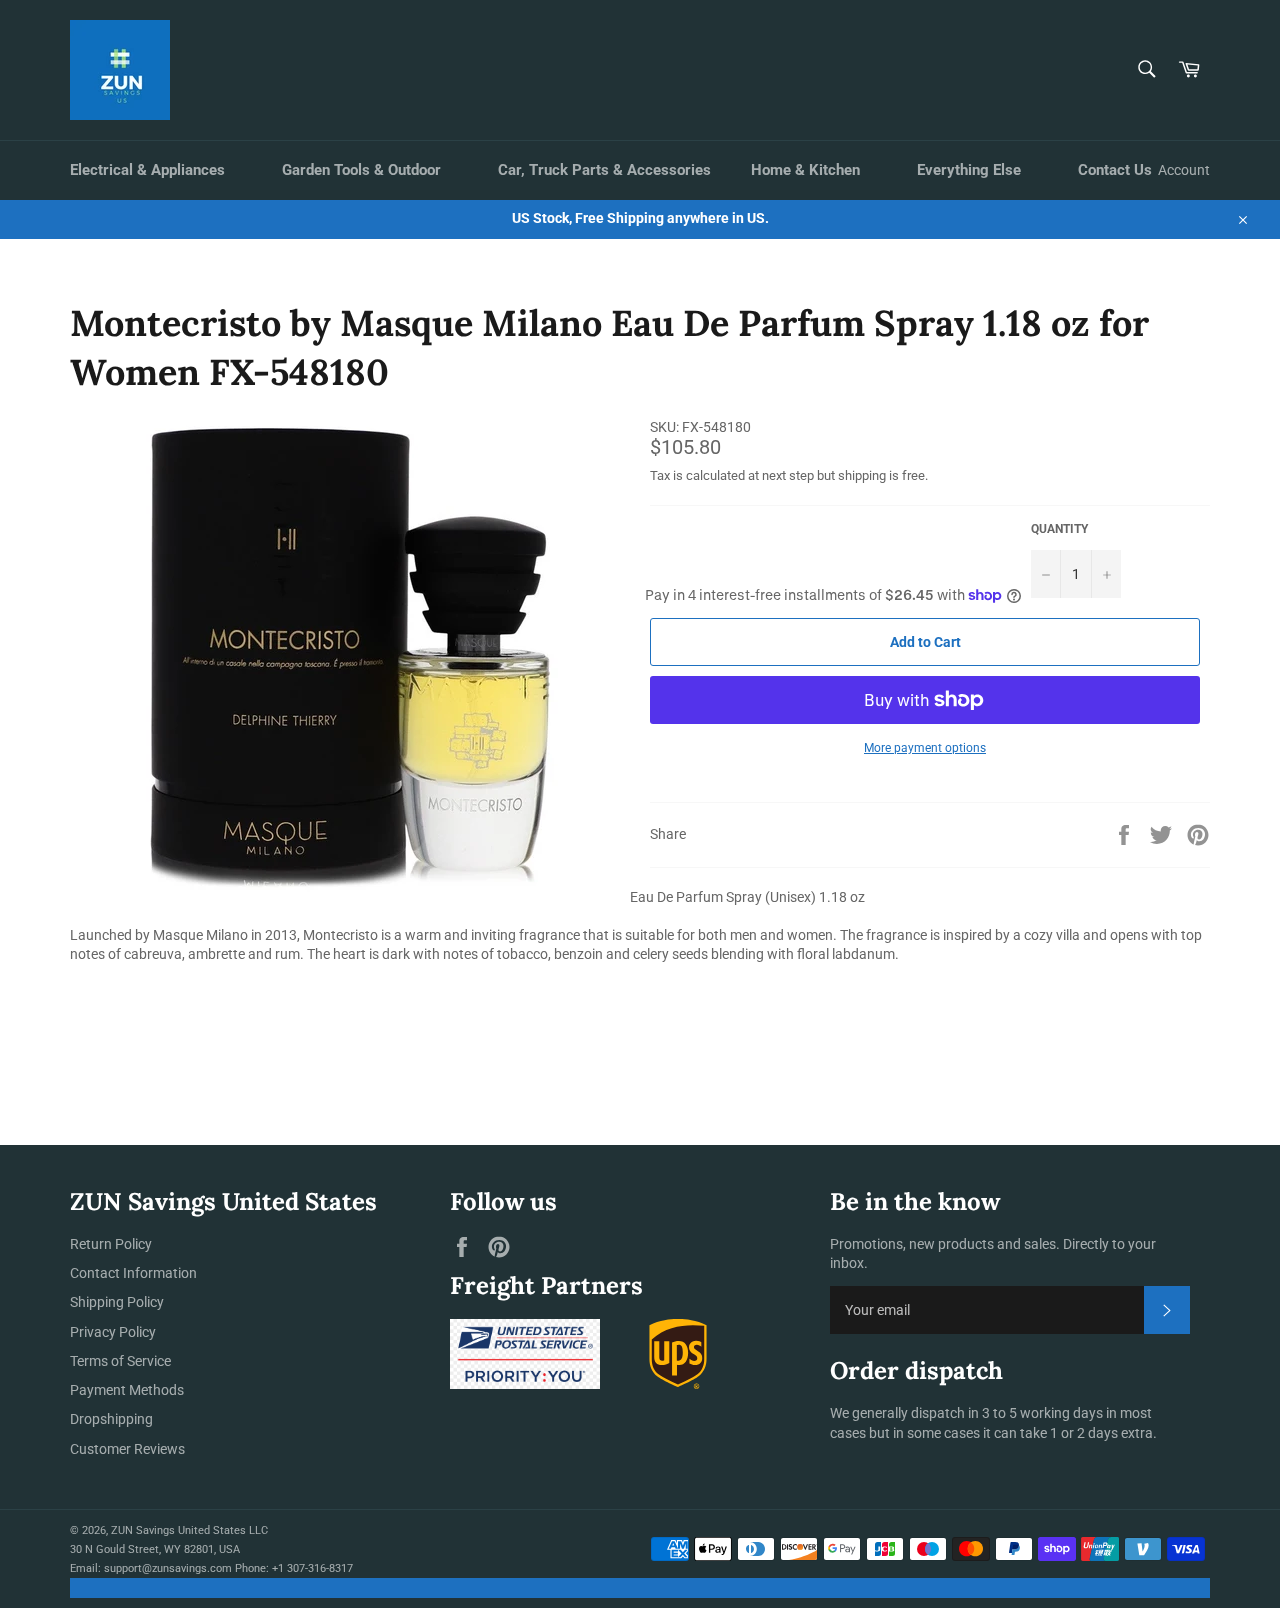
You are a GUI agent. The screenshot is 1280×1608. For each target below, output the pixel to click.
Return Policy (111, 1244)
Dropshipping (111, 1419)
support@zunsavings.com (168, 1568)
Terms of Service (120, 1361)
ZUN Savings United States (178, 1530)
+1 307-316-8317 (312, 1568)
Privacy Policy (113, 1332)
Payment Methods (127, 1390)
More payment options (925, 748)
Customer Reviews (127, 1449)
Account (1184, 170)
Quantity (1059, 529)
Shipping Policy (117, 1302)
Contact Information (133, 1273)
